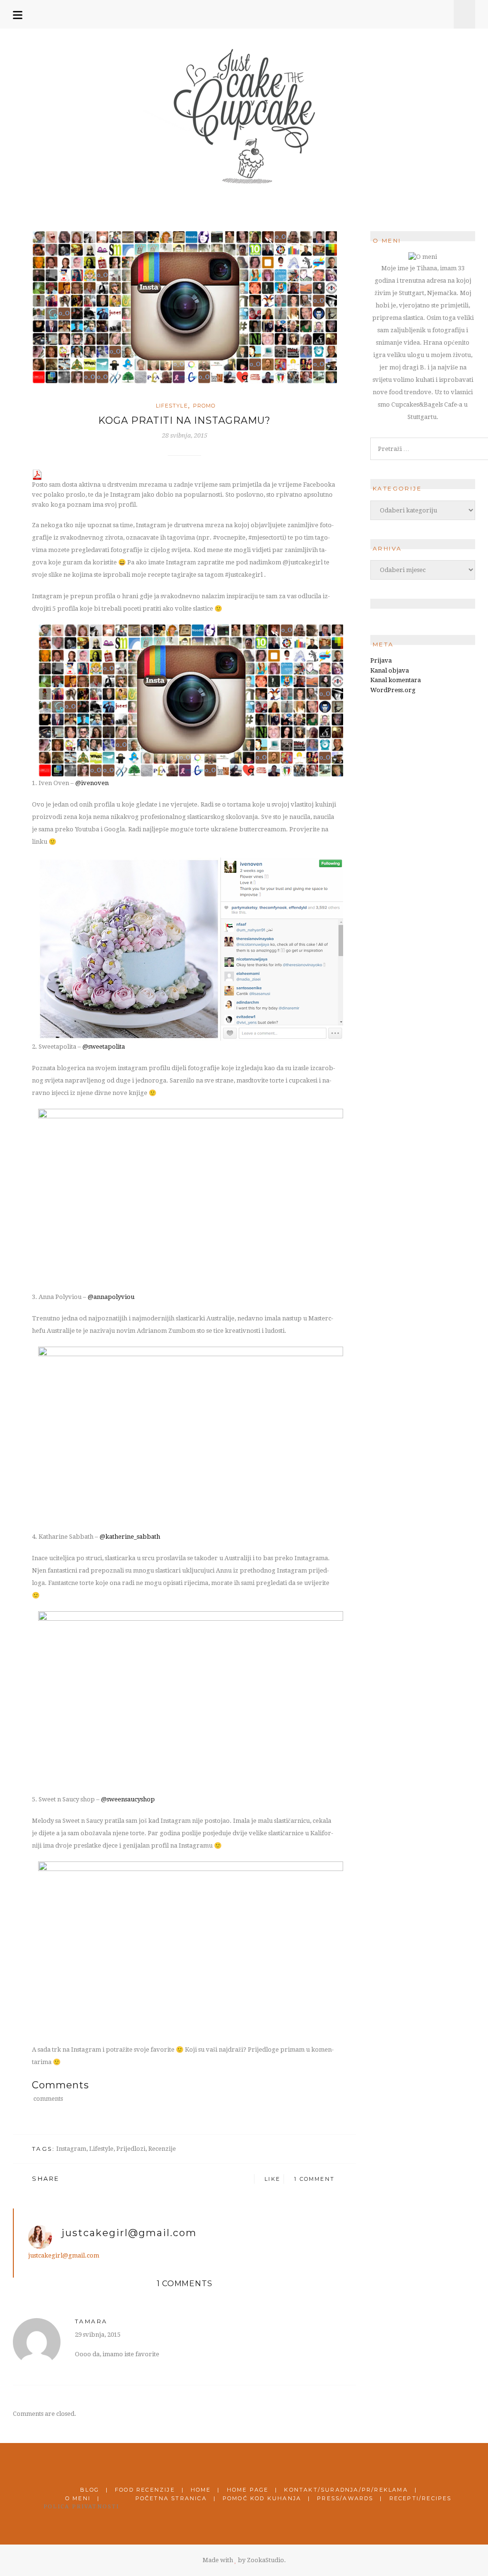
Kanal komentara (396, 680)
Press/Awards (345, 2498)
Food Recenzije (145, 2490)
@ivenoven (92, 783)
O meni (78, 2498)
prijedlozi (131, 2149)
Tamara (91, 2321)
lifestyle (101, 2149)
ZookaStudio (265, 2560)
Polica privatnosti (81, 2507)
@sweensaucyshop (128, 1799)
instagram (71, 2149)
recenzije (162, 2149)
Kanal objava (390, 670)
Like (271, 2179)
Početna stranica (171, 2498)
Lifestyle (172, 406)
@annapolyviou (111, 1297)
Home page (248, 2490)
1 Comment (314, 2179)
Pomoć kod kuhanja (262, 2498)
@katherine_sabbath (130, 1537)
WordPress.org (393, 690)
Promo (204, 406)
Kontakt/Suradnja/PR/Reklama (346, 2490)
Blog (90, 2490)
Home (201, 2490)
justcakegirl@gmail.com (129, 2233)
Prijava (381, 660)
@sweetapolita (104, 1047)
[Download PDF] (37, 474)
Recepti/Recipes (421, 2498)
